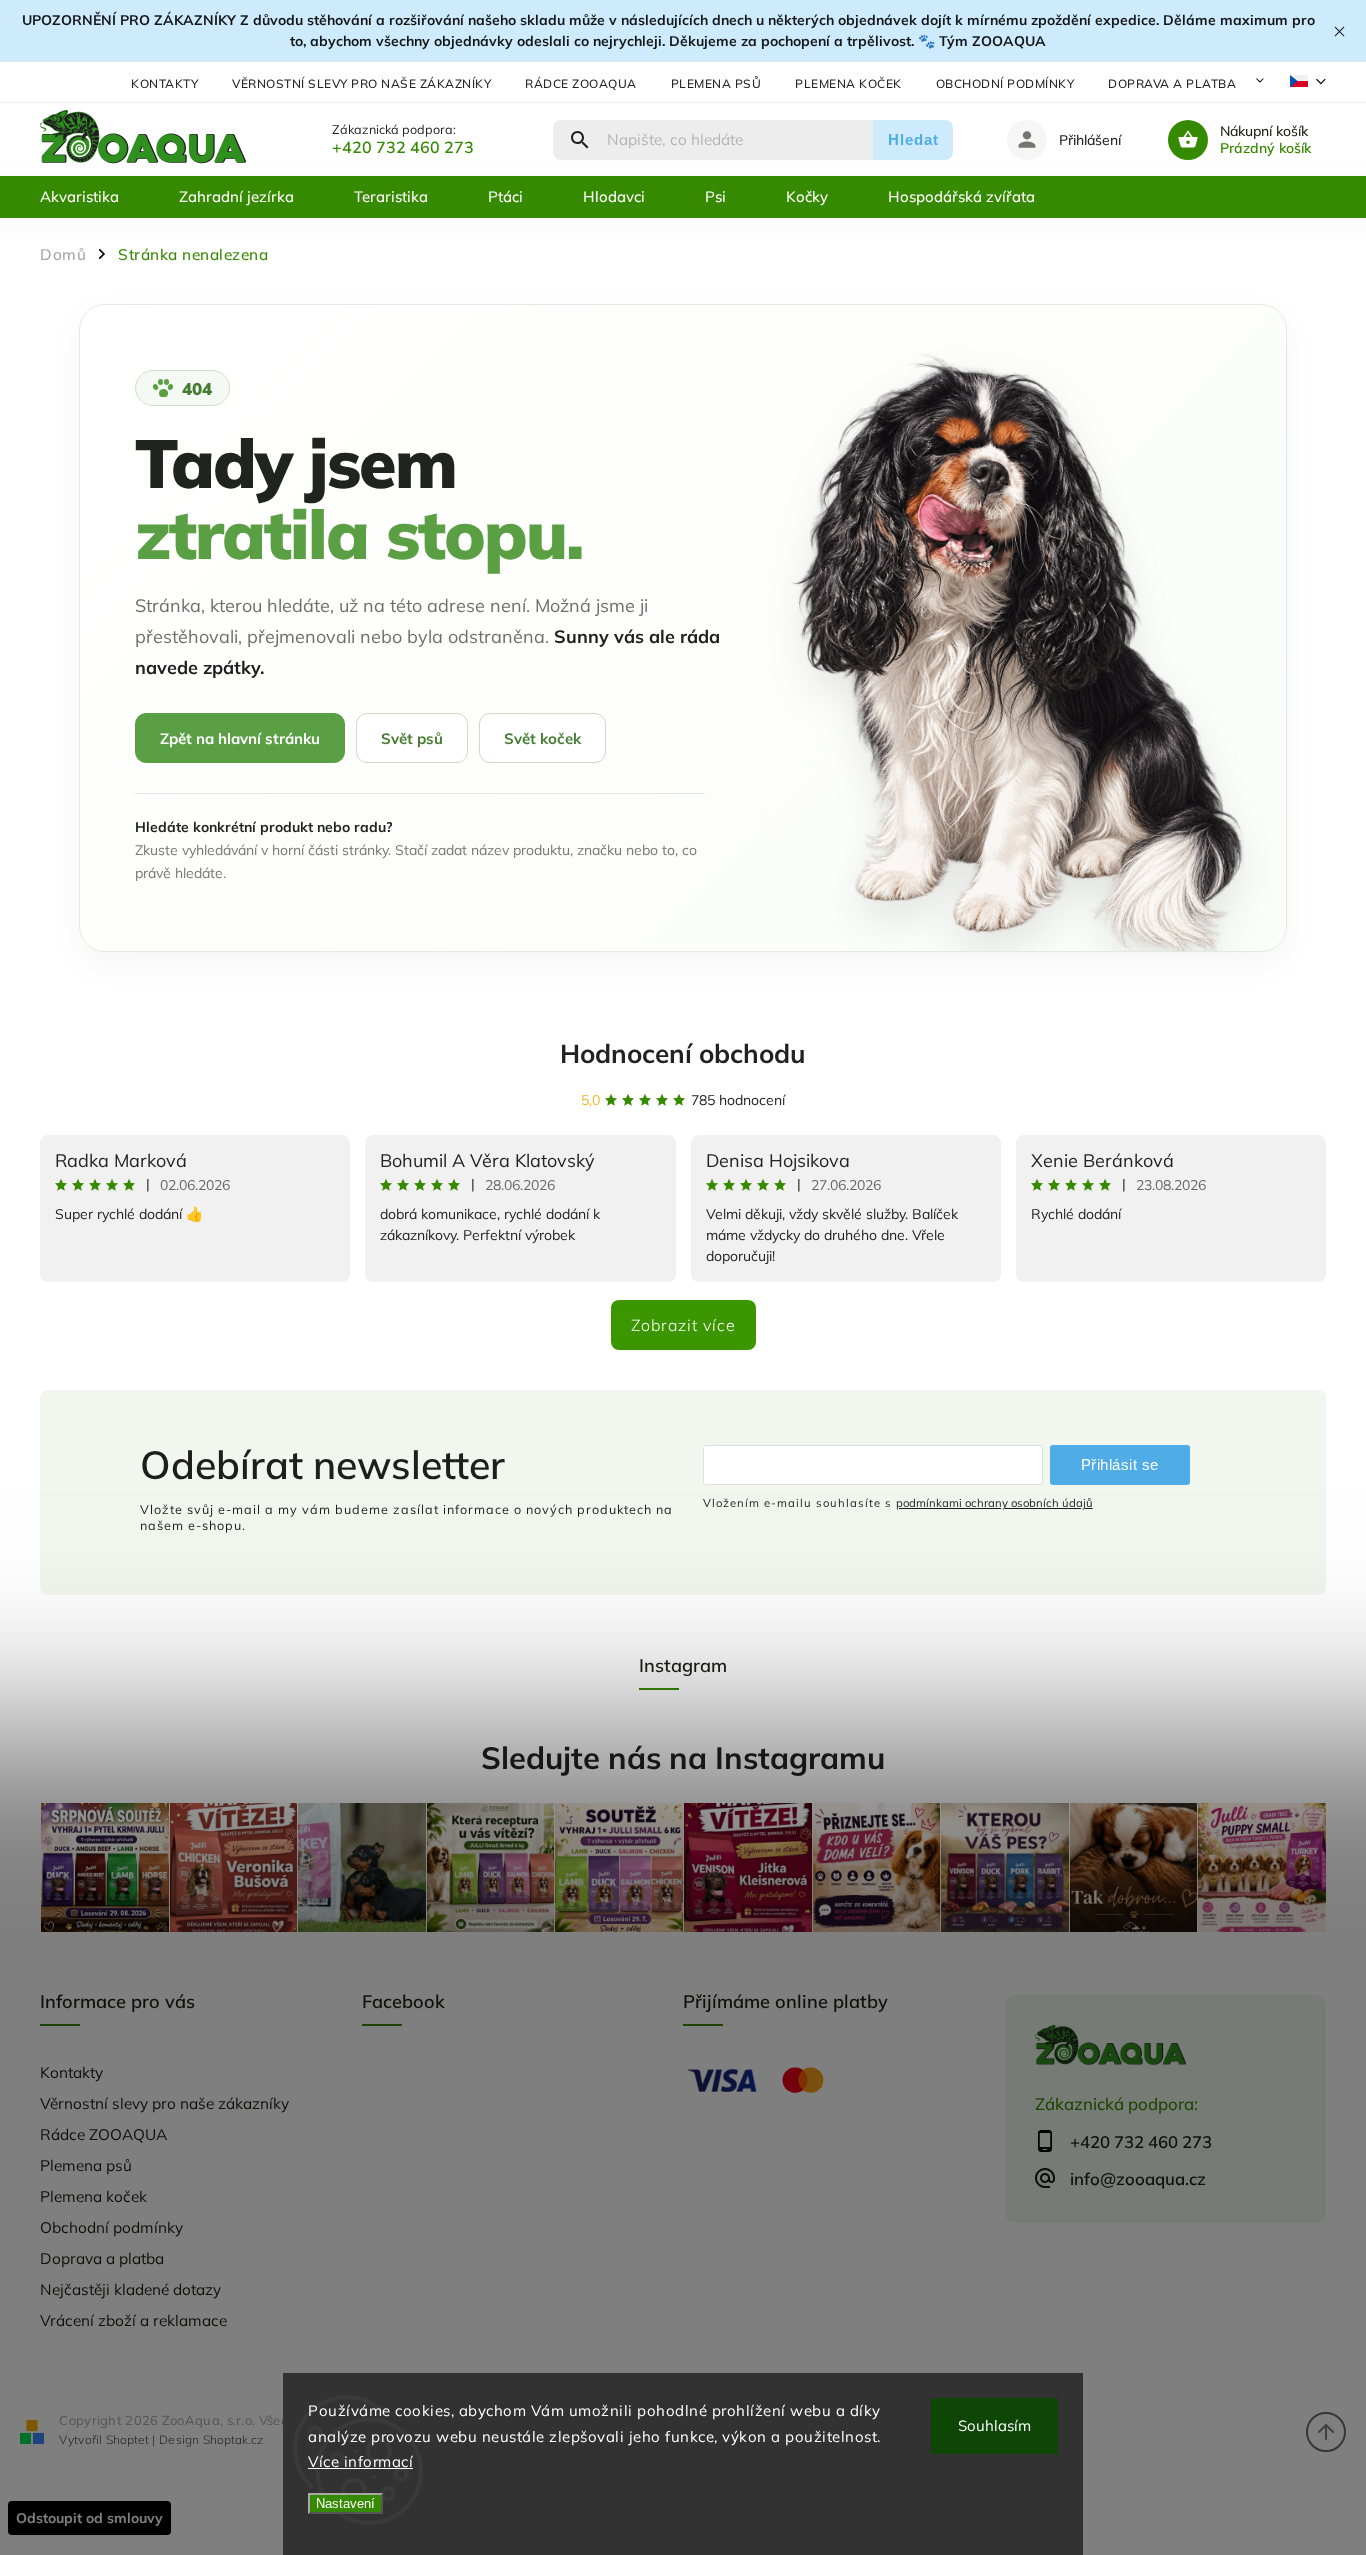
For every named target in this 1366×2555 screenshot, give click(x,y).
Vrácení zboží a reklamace (133, 2320)
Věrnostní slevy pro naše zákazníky (361, 83)
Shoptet (127, 2439)
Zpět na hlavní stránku (240, 738)
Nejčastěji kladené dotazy (130, 2289)
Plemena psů (716, 83)
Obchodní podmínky (1005, 83)
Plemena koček (848, 83)
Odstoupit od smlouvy (89, 2518)
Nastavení (345, 2503)
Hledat (913, 139)
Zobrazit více (683, 1325)
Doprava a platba (1172, 83)
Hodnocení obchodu (683, 1053)
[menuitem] (94, 197)
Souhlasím (994, 2425)
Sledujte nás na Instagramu (683, 1757)
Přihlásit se (1120, 1464)
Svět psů (412, 738)
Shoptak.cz (233, 2439)
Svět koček (542, 738)
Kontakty (164, 83)
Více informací (360, 2461)
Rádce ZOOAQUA (581, 83)
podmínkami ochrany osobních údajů (994, 1503)
